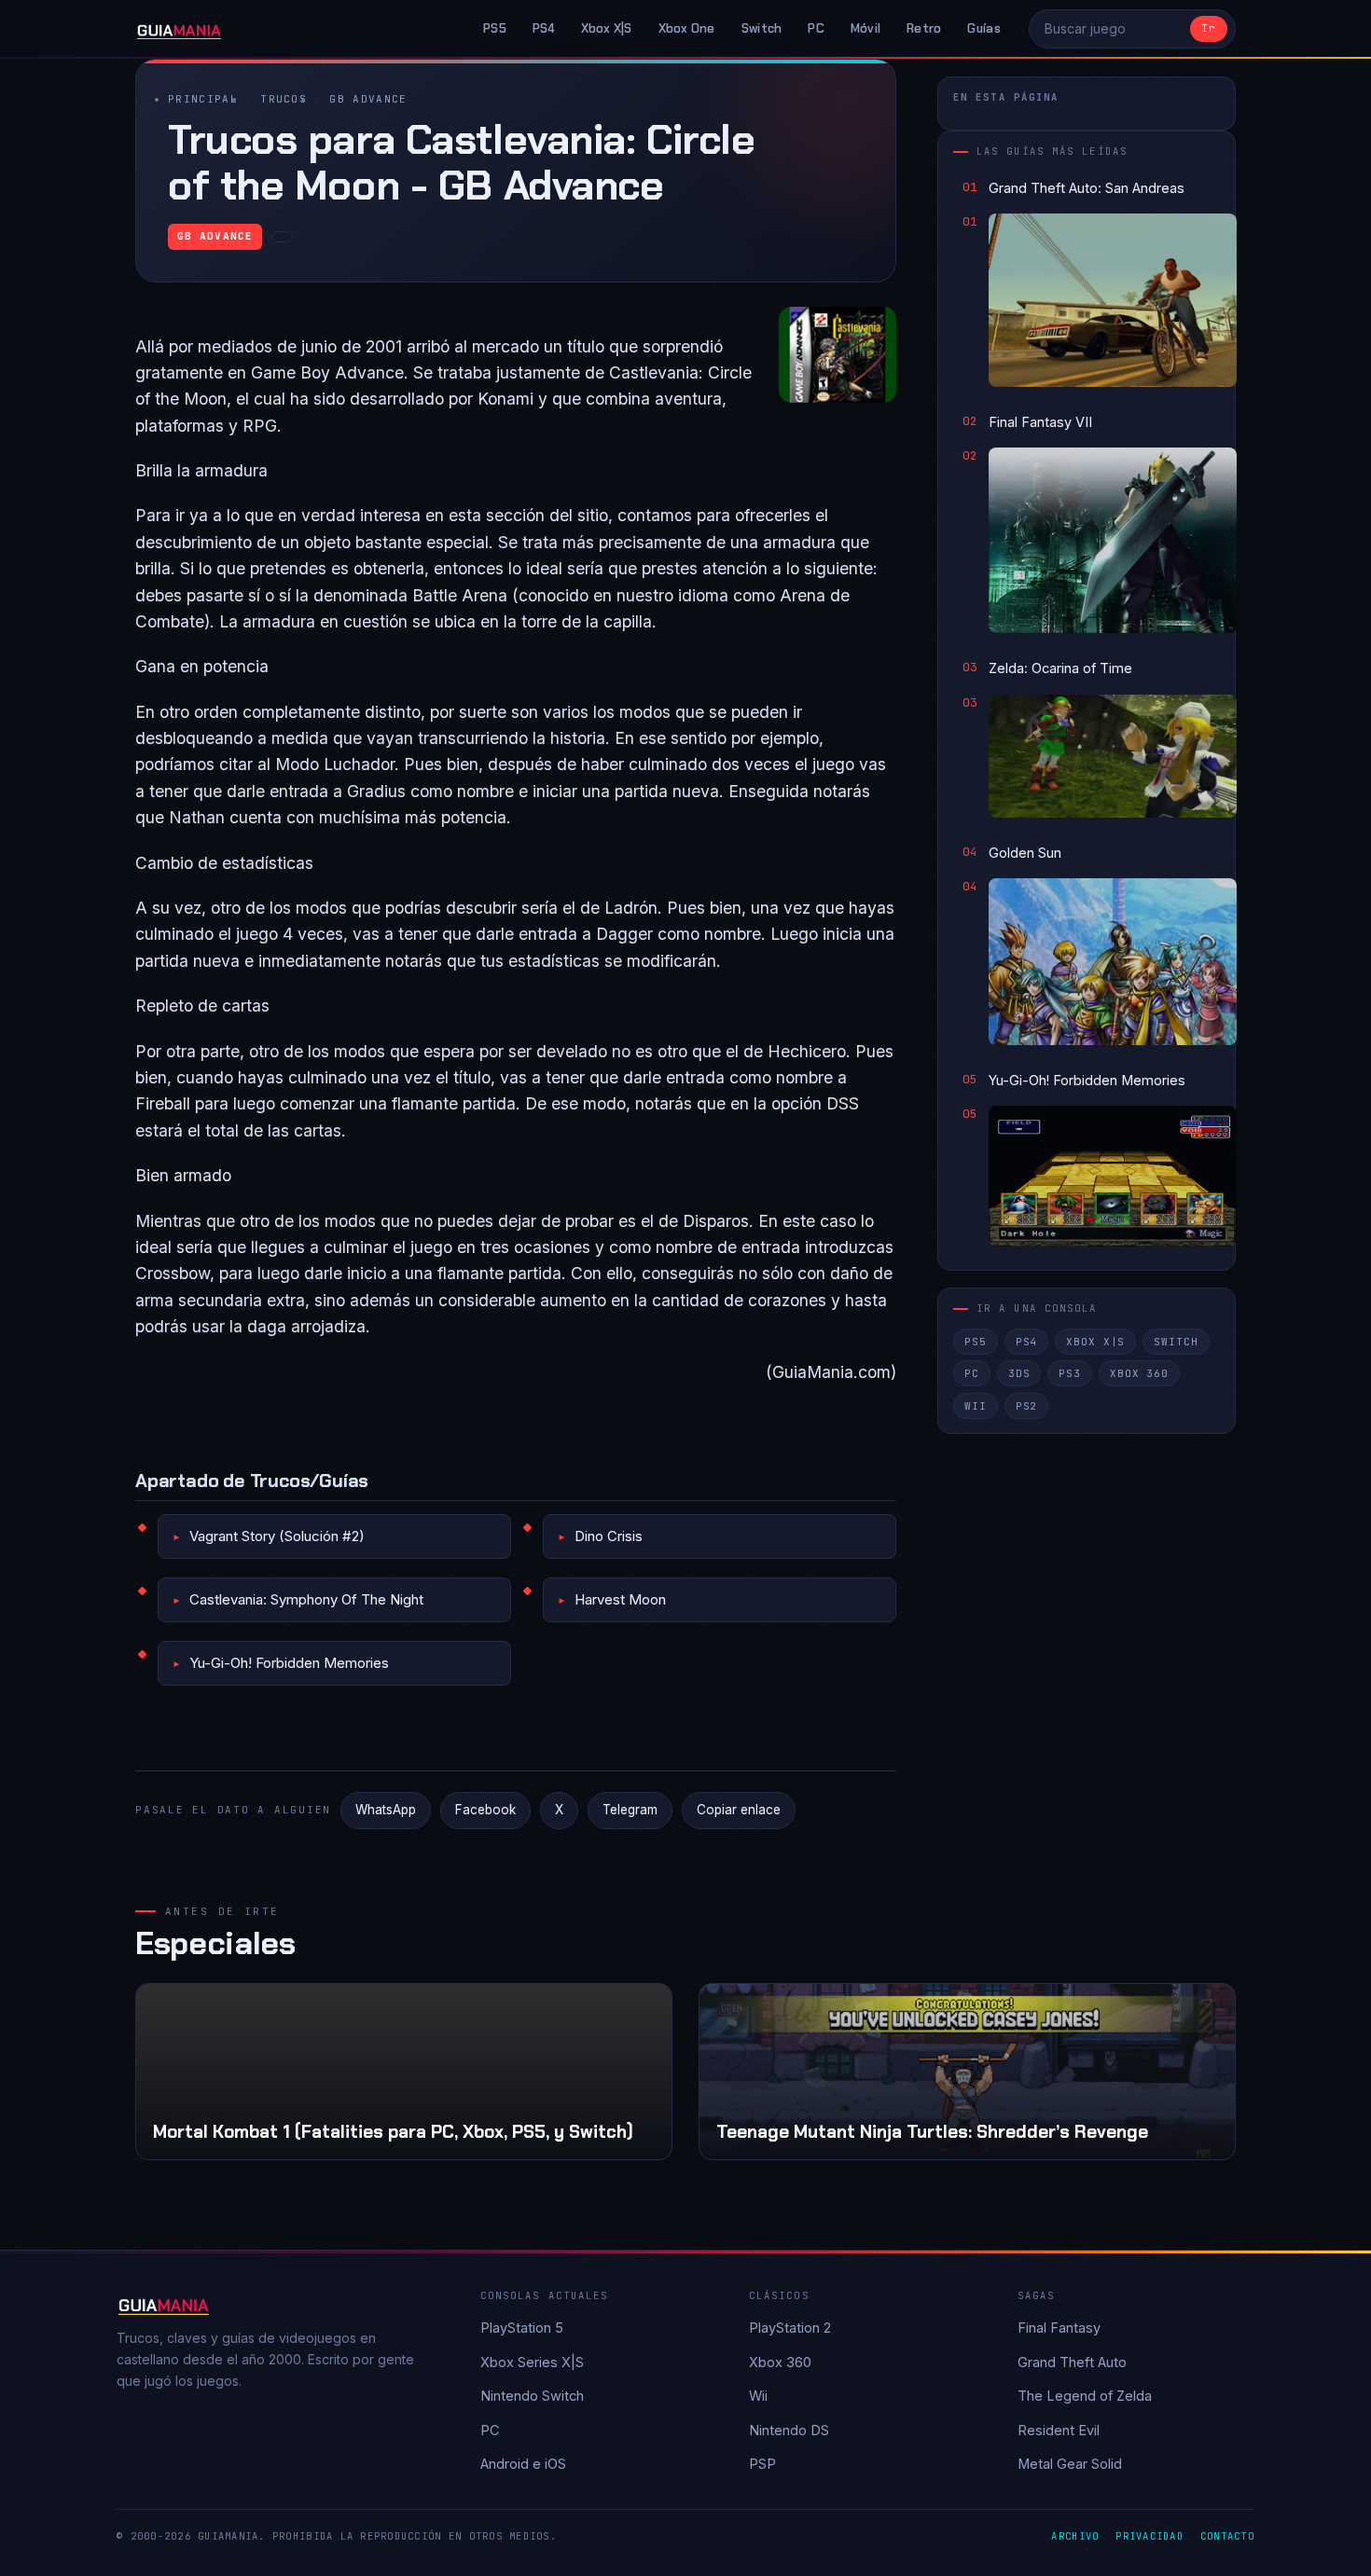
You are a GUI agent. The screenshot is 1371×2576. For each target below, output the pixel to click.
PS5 (495, 28)
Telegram (630, 1810)
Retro (924, 28)
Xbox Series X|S (532, 2362)
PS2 (1027, 1406)
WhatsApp (386, 1810)
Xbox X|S (607, 28)
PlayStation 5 (522, 2328)
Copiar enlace (739, 1810)
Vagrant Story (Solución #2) (277, 1536)
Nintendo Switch (532, 2396)
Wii (976, 1406)
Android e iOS (523, 2464)
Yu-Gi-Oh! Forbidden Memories (289, 1663)
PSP (762, 2464)
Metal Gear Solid (1070, 2464)
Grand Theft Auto (1072, 2362)
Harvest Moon (620, 1599)
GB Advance (368, 99)
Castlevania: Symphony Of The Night (306, 1599)
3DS (1019, 1373)
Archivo (1075, 2536)
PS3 (1070, 1373)
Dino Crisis (609, 1536)
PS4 (544, 28)
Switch (762, 28)
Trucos (284, 99)
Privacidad (1149, 2536)
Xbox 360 (1139, 1373)
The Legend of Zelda (1085, 2396)
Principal (203, 99)
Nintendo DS (789, 2430)
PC (816, 28)
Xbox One (687, 28)
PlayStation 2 (790, 2328)
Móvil (866, 28)
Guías (983, 28)
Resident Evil (1059, 2430)
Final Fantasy (1059, 2328)
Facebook (485, 1810)
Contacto (1227, 2536)
